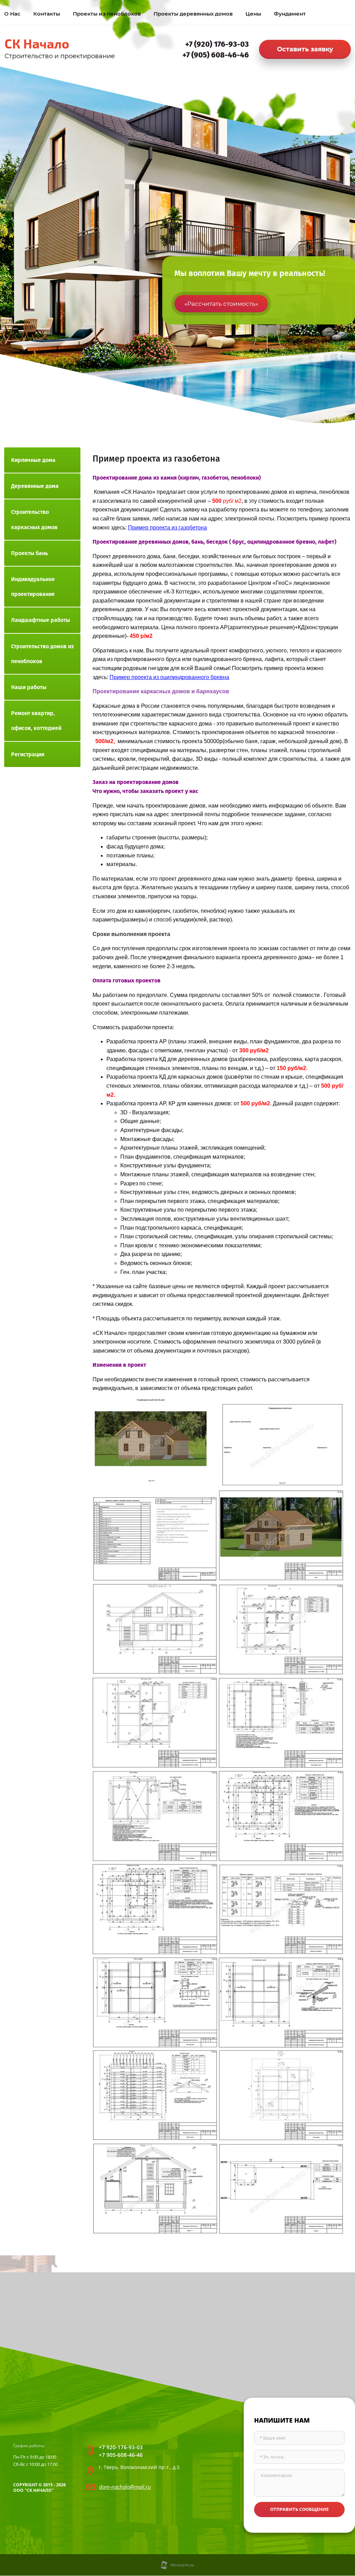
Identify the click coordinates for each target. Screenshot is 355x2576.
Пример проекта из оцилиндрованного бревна (169, 677)
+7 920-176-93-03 (121, 2447)
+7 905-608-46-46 (121, 2455)
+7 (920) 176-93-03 (217, 44)
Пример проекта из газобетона (167, 528)
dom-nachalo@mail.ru (125, 2487)
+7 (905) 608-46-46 (216, 55)
